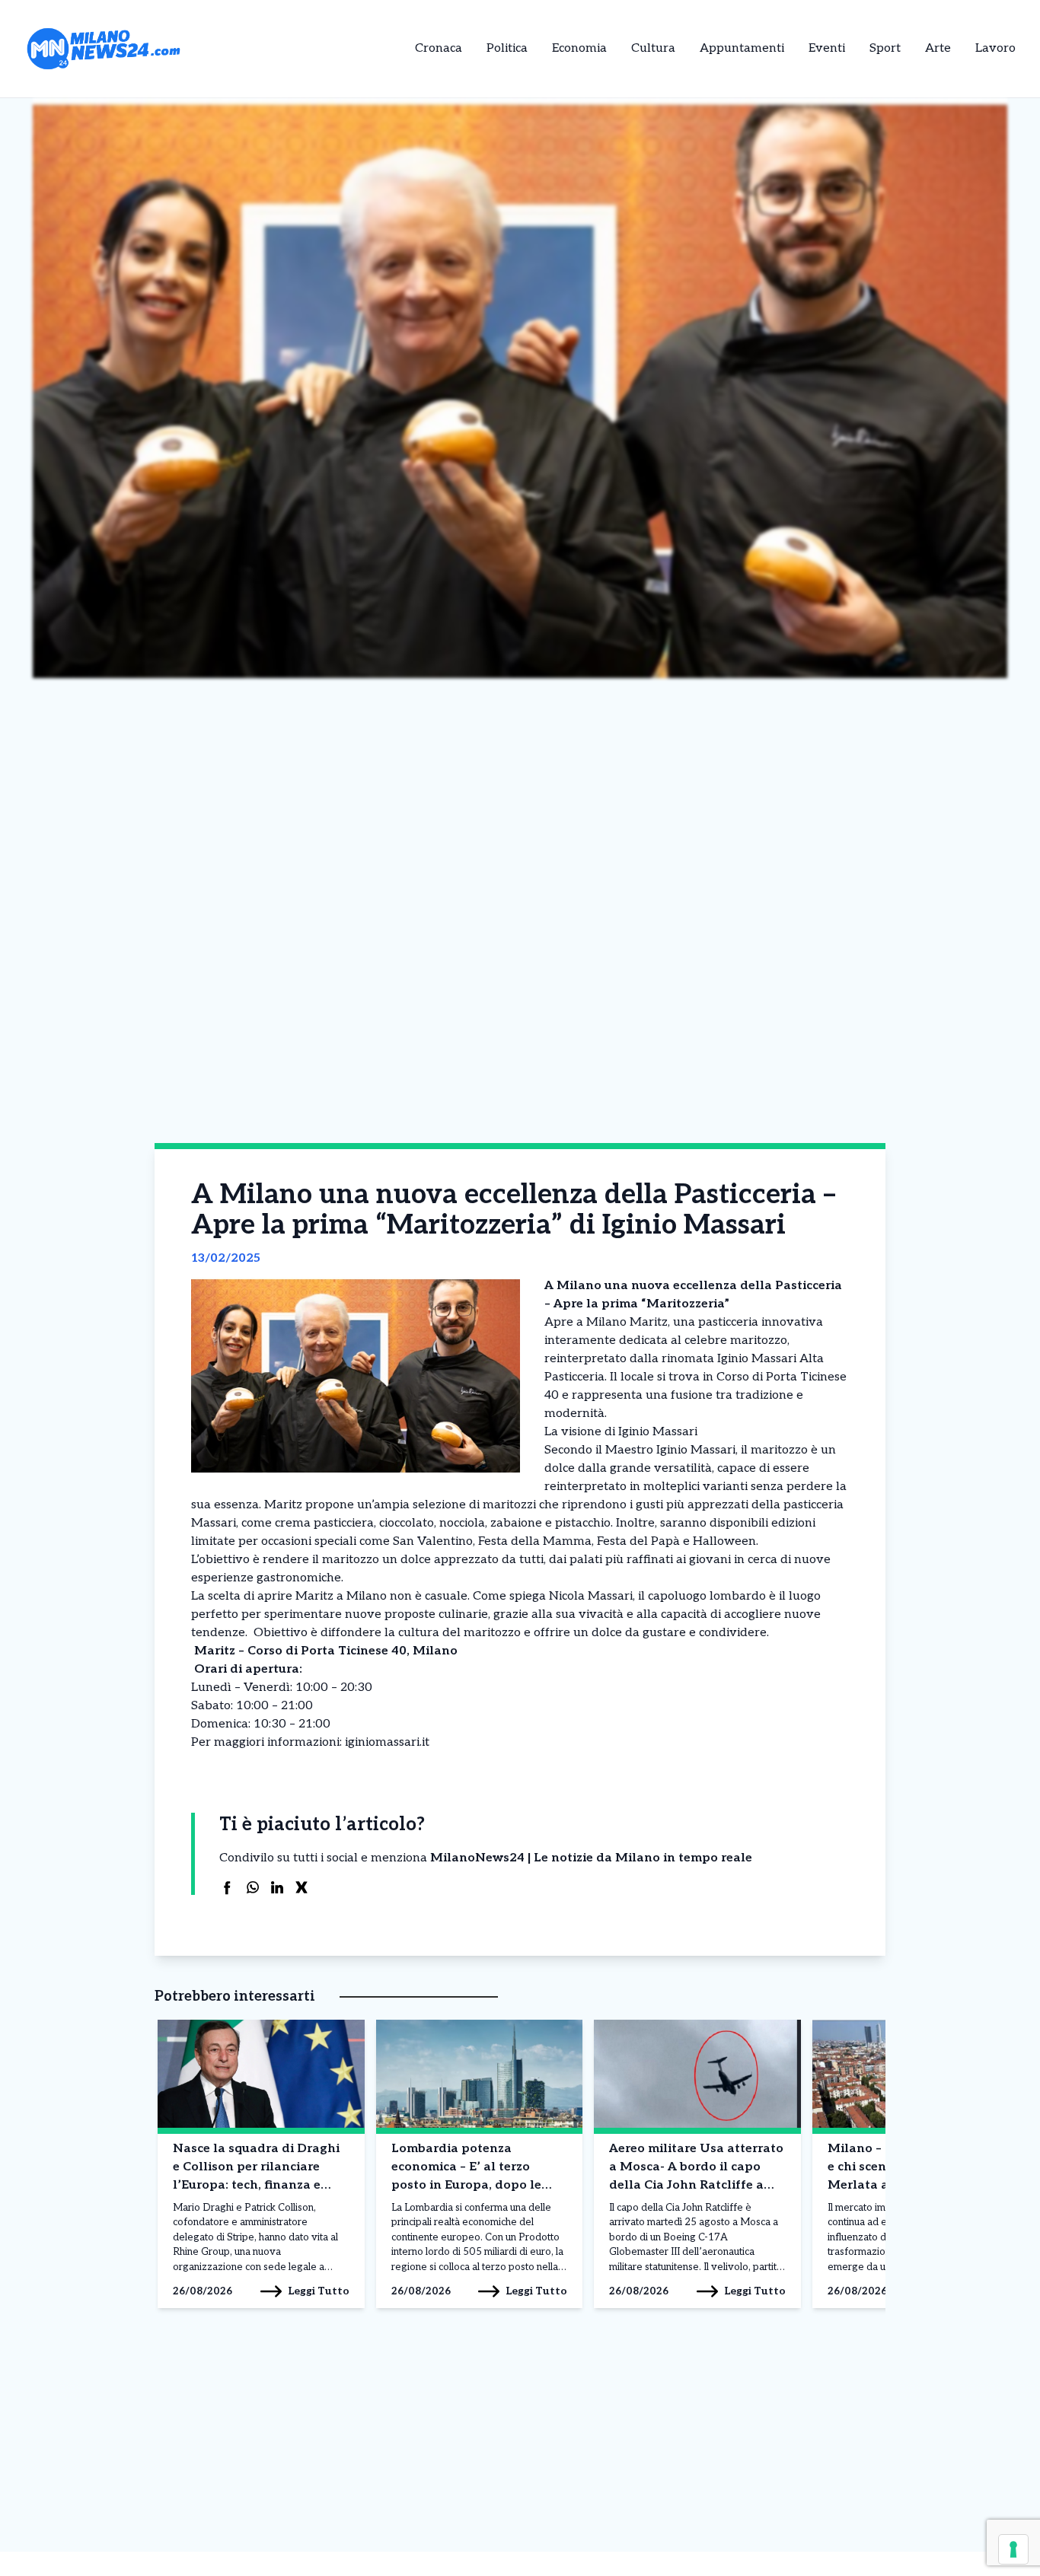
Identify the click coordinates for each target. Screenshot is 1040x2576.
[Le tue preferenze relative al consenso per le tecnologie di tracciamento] (1013, 2549)
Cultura (653, 48)
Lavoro (995, 48)
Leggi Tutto (319, 2291)
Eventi (827, 48)
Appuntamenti (742, 48)
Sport (885, 48)
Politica (507, 48)
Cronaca (439, 48)
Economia (579, 48)
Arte (938, 48)
